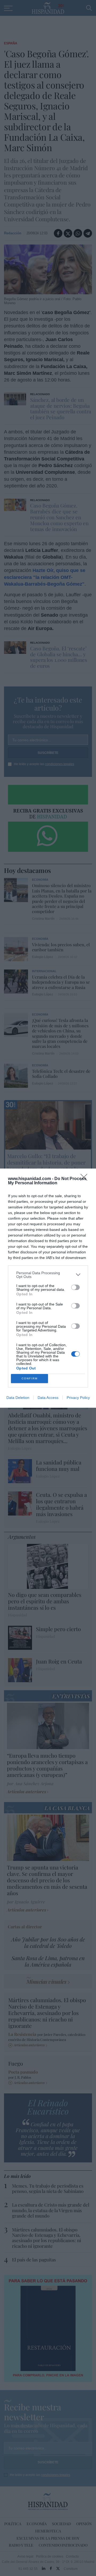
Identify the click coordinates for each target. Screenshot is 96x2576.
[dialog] (48, 1288)
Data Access (48, 1398)
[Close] (86, 1179)
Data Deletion (18, 1398)
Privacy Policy (78, 1398)
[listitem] (48, 1275)
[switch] (75, 1287)
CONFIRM (30, 1378)
